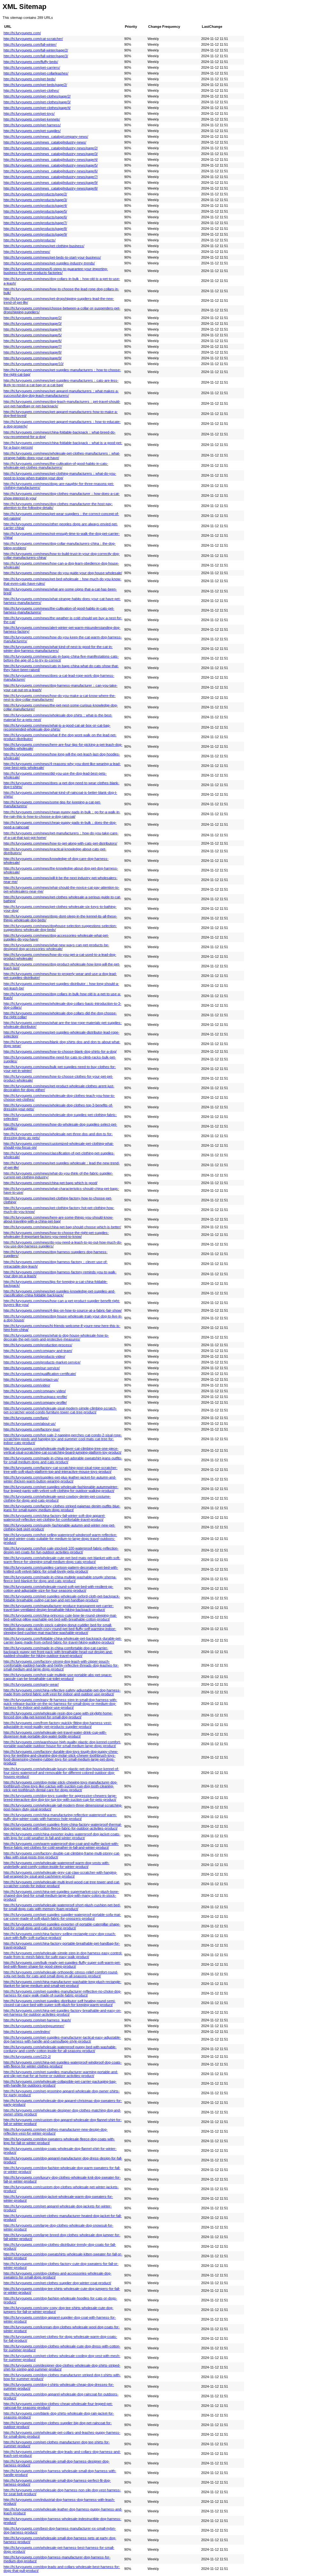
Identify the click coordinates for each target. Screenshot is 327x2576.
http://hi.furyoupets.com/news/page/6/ (33, 341)
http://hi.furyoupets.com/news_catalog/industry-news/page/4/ (51, 160)
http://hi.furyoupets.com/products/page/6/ (35, 217)
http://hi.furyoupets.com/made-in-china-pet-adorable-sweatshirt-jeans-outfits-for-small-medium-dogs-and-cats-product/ (63, 1460)
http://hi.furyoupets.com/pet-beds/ (30, 79)
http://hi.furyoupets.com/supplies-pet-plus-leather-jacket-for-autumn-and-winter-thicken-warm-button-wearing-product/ (60, 1479)
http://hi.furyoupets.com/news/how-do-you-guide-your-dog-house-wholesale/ (63, 573)
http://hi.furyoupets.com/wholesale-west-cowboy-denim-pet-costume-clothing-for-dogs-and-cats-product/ (57, 1498)
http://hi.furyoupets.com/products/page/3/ (35, 200)
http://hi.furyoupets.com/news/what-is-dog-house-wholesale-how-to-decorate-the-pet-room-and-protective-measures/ (56, 1337)
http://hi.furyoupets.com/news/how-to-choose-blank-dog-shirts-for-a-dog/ (60, 1051)
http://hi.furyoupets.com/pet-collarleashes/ (36, 73)
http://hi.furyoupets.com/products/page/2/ (35, 194)
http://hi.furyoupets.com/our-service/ (32, 1368)
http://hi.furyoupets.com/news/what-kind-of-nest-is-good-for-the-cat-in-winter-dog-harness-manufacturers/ (58, 649)
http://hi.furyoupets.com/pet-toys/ (29, 113)
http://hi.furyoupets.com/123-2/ (27, 2057)
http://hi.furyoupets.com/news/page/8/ (33, 352)
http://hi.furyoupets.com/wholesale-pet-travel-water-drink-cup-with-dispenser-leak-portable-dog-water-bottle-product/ (55, 1734)
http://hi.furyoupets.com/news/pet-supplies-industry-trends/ (49, 263)
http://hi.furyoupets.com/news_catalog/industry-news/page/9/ (51, 183)
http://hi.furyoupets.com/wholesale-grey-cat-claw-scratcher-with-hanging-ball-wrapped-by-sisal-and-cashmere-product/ (60, 1874)
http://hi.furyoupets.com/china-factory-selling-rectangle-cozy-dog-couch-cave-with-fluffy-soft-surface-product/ (60, 1936)
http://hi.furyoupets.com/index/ (27, 2032)
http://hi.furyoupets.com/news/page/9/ (33, 358)
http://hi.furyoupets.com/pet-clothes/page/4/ (37, 108)
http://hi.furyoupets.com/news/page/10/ (34, 364)
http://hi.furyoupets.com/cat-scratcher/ (33, 39)
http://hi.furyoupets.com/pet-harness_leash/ (37, 2020)
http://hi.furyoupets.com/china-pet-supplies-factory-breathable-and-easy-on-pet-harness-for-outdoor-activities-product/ (62, 2012)
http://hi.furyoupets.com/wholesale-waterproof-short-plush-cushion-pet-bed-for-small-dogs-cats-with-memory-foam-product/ (62, 1907)
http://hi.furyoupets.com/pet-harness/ (32, 125)
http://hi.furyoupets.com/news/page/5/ (33, 335)
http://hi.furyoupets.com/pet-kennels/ (32, 119)
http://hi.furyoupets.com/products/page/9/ (35, 234)
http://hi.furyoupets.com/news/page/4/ (33, 329)
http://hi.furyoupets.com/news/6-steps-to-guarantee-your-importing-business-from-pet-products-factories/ (56, 271)
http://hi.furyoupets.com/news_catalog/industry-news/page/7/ (51, 177)
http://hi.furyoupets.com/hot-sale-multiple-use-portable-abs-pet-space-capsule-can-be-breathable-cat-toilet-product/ (58, 1677)
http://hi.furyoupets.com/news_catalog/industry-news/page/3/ (51, 154)
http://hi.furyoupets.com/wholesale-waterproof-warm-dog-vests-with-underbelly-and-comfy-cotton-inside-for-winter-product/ (57, 1865)
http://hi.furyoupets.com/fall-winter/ (30, 44)
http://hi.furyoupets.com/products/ (30, 240)
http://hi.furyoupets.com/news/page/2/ (33, 318)
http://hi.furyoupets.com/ (22, 33)
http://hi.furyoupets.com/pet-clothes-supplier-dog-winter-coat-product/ (57, 2283)
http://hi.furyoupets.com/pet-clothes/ (31, 90)
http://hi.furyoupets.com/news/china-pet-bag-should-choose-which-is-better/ (62, 1227)
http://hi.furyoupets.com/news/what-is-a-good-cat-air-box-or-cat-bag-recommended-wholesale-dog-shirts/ (57, 727)
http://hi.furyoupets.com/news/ (27, 252)
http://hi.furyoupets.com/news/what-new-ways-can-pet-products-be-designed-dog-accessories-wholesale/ (56, 947)
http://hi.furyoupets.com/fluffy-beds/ (31, 62)
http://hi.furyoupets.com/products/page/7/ (35, 223)
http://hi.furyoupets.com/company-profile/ (35, 1402)
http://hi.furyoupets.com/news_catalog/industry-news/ (45, 142)
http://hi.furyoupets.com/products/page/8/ (35, 229)
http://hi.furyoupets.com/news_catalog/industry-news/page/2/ (51, 148)
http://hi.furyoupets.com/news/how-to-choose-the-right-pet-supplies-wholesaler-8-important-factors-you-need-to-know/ (56, 1235)
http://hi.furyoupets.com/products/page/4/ (35, 206)
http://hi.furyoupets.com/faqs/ (26, 1418)
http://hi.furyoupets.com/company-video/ (35, 1391)
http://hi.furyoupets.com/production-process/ (38, 1345)
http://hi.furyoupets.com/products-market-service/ (42, 1362)
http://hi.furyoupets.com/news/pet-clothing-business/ (44, 246)
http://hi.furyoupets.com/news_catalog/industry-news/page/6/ (51, 171)
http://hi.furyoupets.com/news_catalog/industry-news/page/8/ (51, 188)
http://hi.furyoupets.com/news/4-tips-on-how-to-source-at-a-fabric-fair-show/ (63, 1310)
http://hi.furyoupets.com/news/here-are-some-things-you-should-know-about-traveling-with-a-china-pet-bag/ (58, 1219)
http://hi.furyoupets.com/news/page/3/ (33, 324)
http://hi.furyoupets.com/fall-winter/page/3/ (36, 56)
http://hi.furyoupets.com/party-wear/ (31, 1684)
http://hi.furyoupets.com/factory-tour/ (32, 1429)
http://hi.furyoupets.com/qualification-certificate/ (40, 1374)
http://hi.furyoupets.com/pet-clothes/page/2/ (37, 96)
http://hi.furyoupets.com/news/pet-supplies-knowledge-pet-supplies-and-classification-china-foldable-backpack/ (59, 1293)
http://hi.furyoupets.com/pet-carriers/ (32, 67)
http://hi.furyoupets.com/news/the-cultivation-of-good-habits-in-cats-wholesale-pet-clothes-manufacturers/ (56, 465)
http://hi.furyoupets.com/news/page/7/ (33, 347)
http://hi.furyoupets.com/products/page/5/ (35, 211)
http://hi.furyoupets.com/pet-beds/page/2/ (35, 85)
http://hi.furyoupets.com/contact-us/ (31, 1379)
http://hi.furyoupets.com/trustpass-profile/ (35, 1397)
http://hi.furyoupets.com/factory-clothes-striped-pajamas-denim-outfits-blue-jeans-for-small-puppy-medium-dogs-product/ (62, 1508)
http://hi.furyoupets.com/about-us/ (30, 1424)
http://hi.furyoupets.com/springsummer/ (34, 2026)
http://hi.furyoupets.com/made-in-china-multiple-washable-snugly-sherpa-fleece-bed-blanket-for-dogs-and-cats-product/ (60, 1579)
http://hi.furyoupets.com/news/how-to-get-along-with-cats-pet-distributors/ (60, 843)
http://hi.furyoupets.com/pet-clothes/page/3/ (37, 102)
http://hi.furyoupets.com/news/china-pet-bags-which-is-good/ (50, 1183)
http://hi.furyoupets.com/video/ (27, 1385)
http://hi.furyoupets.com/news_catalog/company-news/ (46, 137)
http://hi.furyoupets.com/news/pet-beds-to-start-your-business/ (52, 257)
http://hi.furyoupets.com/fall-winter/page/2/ (36, 50)
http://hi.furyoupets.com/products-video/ (34, 1356)
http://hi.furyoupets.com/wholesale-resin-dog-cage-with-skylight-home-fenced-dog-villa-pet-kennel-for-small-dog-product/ (58, 1715)
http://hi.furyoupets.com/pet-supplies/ (32, 131)
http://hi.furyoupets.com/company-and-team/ (38, 1351)
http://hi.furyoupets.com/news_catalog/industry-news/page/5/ (51, 165)
